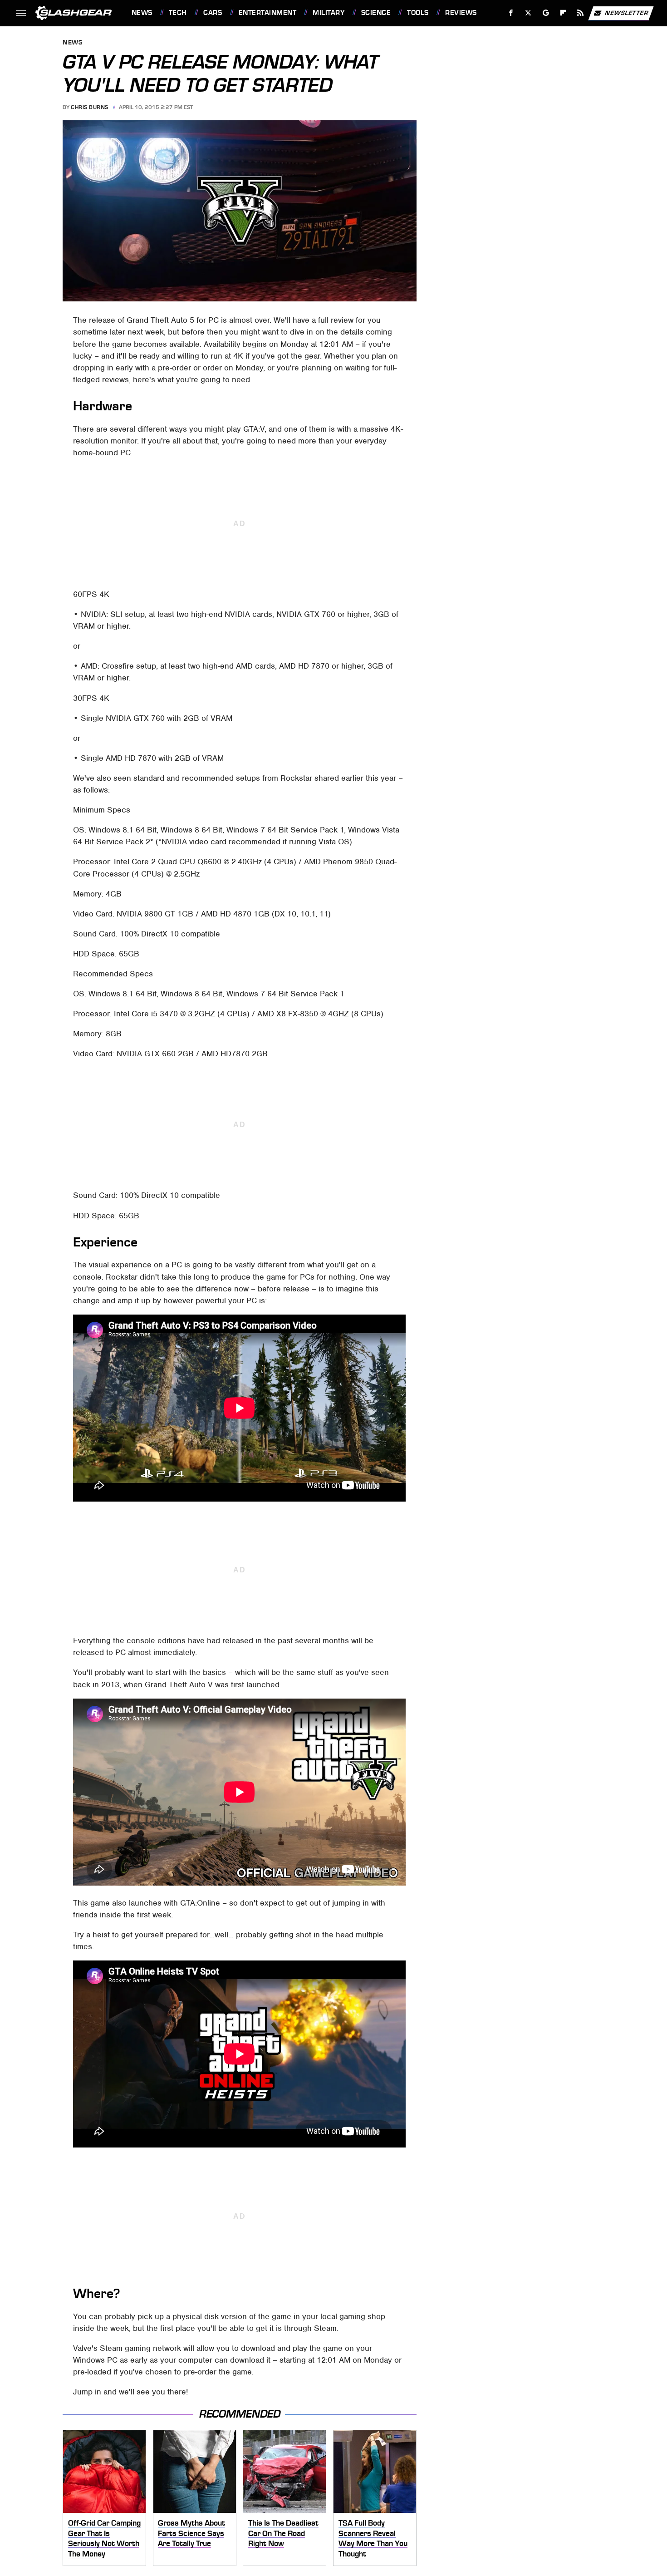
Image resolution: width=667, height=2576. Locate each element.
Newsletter (627, 12)
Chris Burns (90, 107)
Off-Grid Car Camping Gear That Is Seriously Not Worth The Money (104, 2538)
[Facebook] (511, 13)
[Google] (546, 13)
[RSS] (580, 13)
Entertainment (267, 13)
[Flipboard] (563, 13)
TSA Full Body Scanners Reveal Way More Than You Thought (373, 2538)
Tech (178, 13)
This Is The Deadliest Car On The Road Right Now (283, 2533)
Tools (418, 13)
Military (329, 13)
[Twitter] (528, 13)
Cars (213, 13)
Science (376, 13)
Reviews (461, 13)
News (142, 13)
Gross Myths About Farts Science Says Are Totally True (191, 2533)
